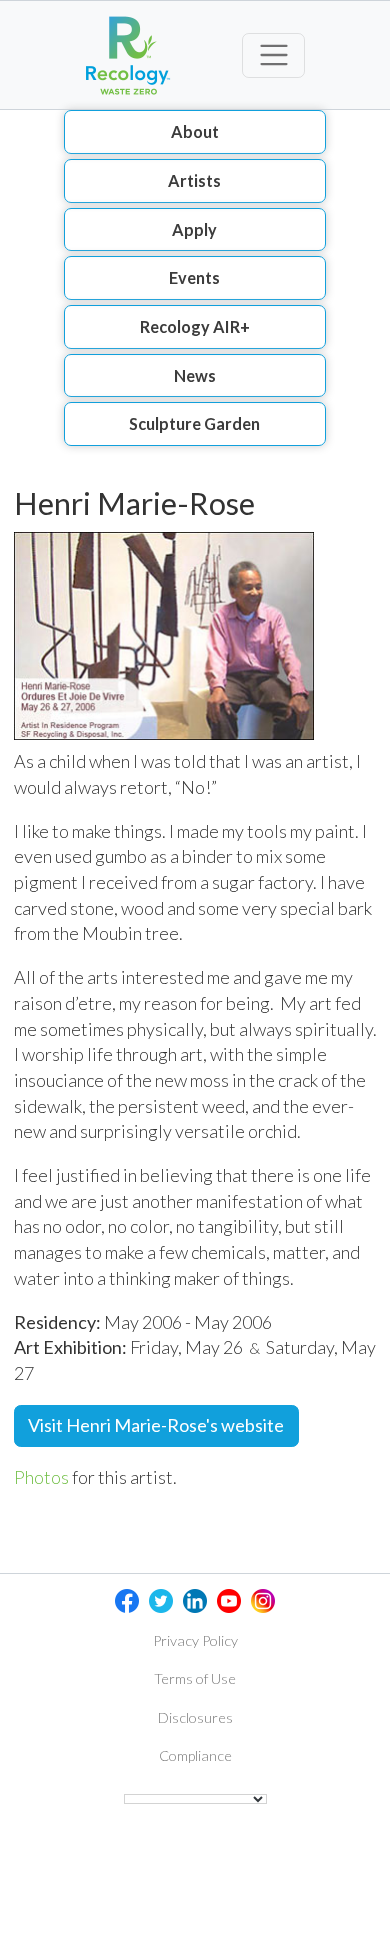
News (195, 375)
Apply (194, 229)
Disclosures (195, 1717)
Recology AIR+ (195, 326)
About (195, 131)
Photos (41, 1477)
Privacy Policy (195, 1640)
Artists (194, 180)
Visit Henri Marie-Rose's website (156, 1425)
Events (194, 277)
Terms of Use (195, 1678)
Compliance (195, 1755)
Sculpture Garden (194, 423)
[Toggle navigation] (273, 55)
